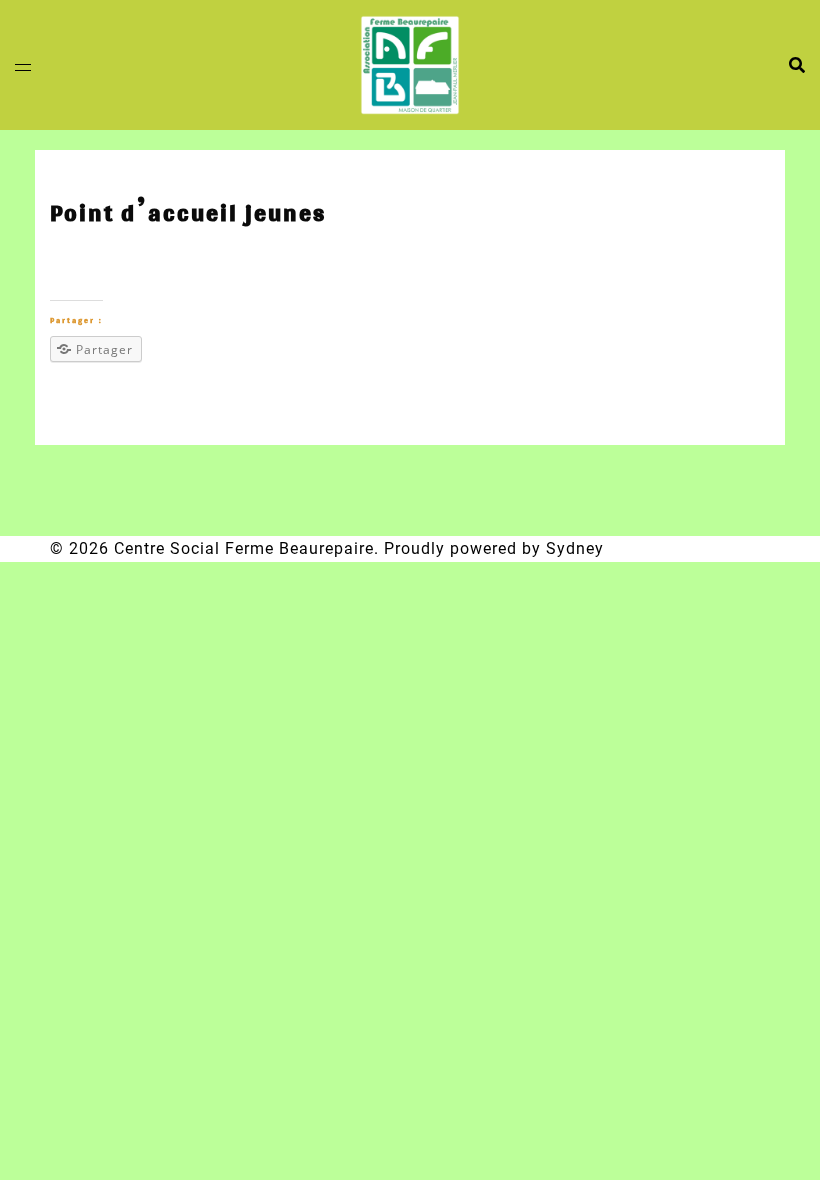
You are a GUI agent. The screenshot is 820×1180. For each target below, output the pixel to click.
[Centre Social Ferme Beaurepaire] (410, 63)
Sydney (575, 548)
